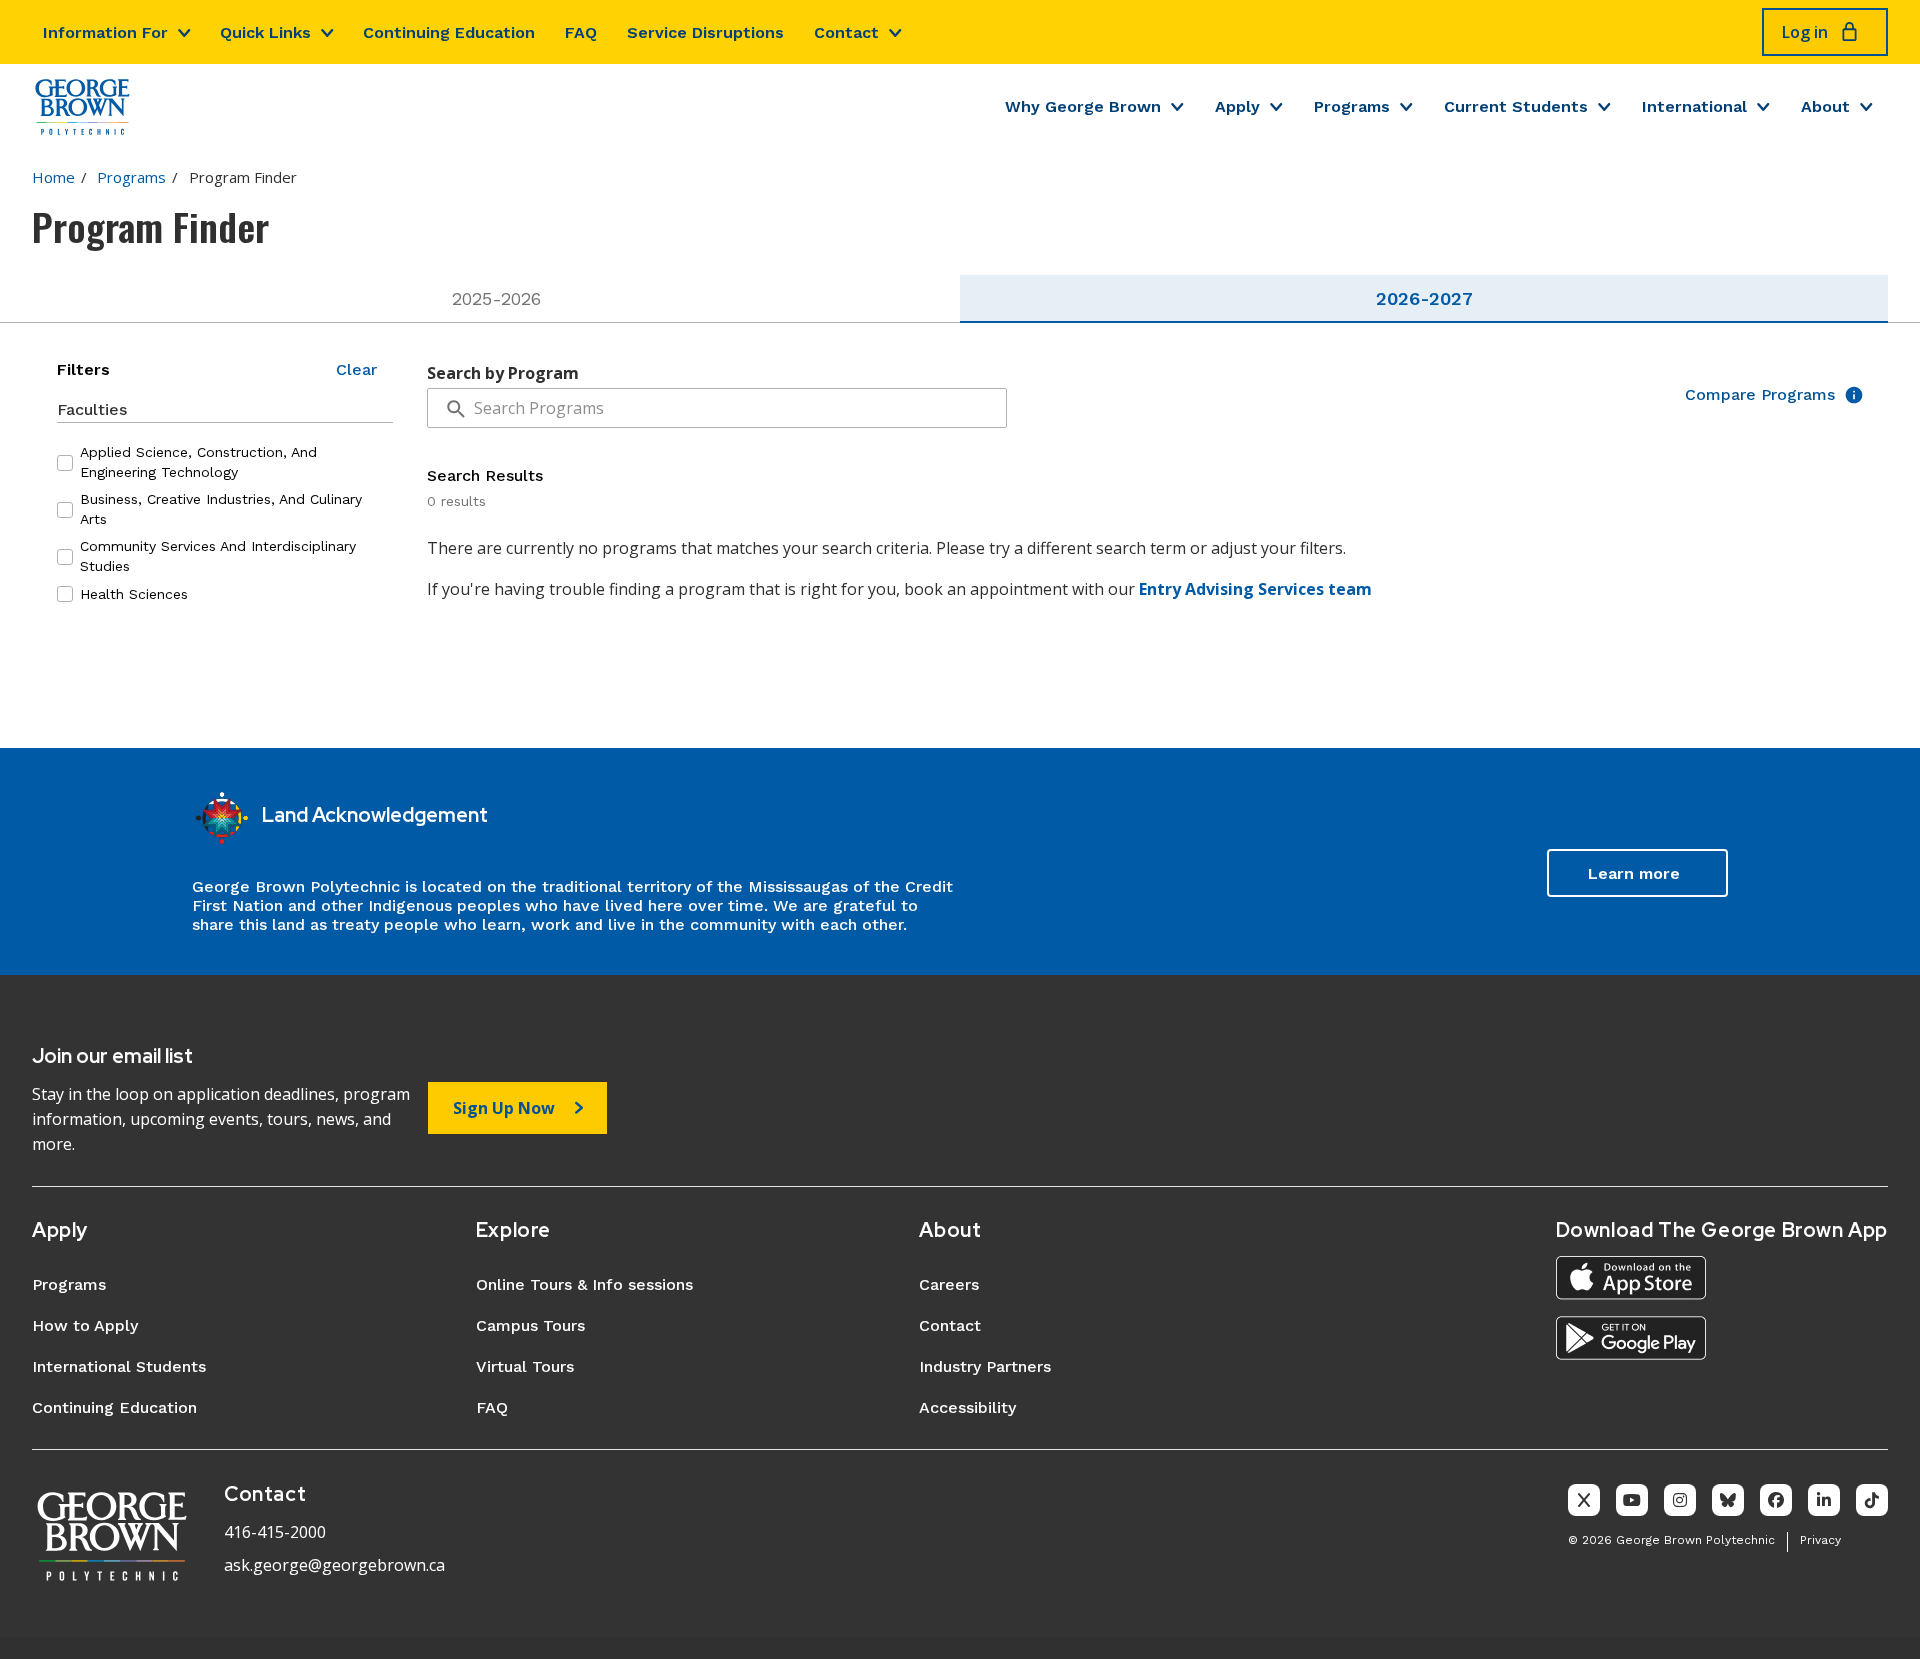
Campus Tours (530, 1325)
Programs (1352, 106)
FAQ (581, 32)
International (1694, 106)
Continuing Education (449, 32)
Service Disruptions (705, 32)
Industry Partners (985, 1366)
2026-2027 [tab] (1424, 298)
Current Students (1516, 106)
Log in (1805, 32)
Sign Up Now (504, 1108)
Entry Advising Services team (1255, 589)
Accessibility (967, 1407)
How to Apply (85, 1325)
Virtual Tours (525, 1366)
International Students (119, 1366)
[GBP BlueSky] (1728, 1500)
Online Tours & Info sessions (584, 1284)
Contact (846, 32)
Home (53, 177)
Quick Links (265, 32)
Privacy (1820, 1540)
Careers (949, 1284)
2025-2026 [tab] (496, 298)
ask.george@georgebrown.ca (334, 1565)
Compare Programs (1760, 395)
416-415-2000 (275, 1532)
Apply (1237, 106)
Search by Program (503, 373)
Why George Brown (1083, 106)
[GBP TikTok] (1872, 1500)
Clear (356, 370)
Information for (105, 32)
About (1825, 106)
